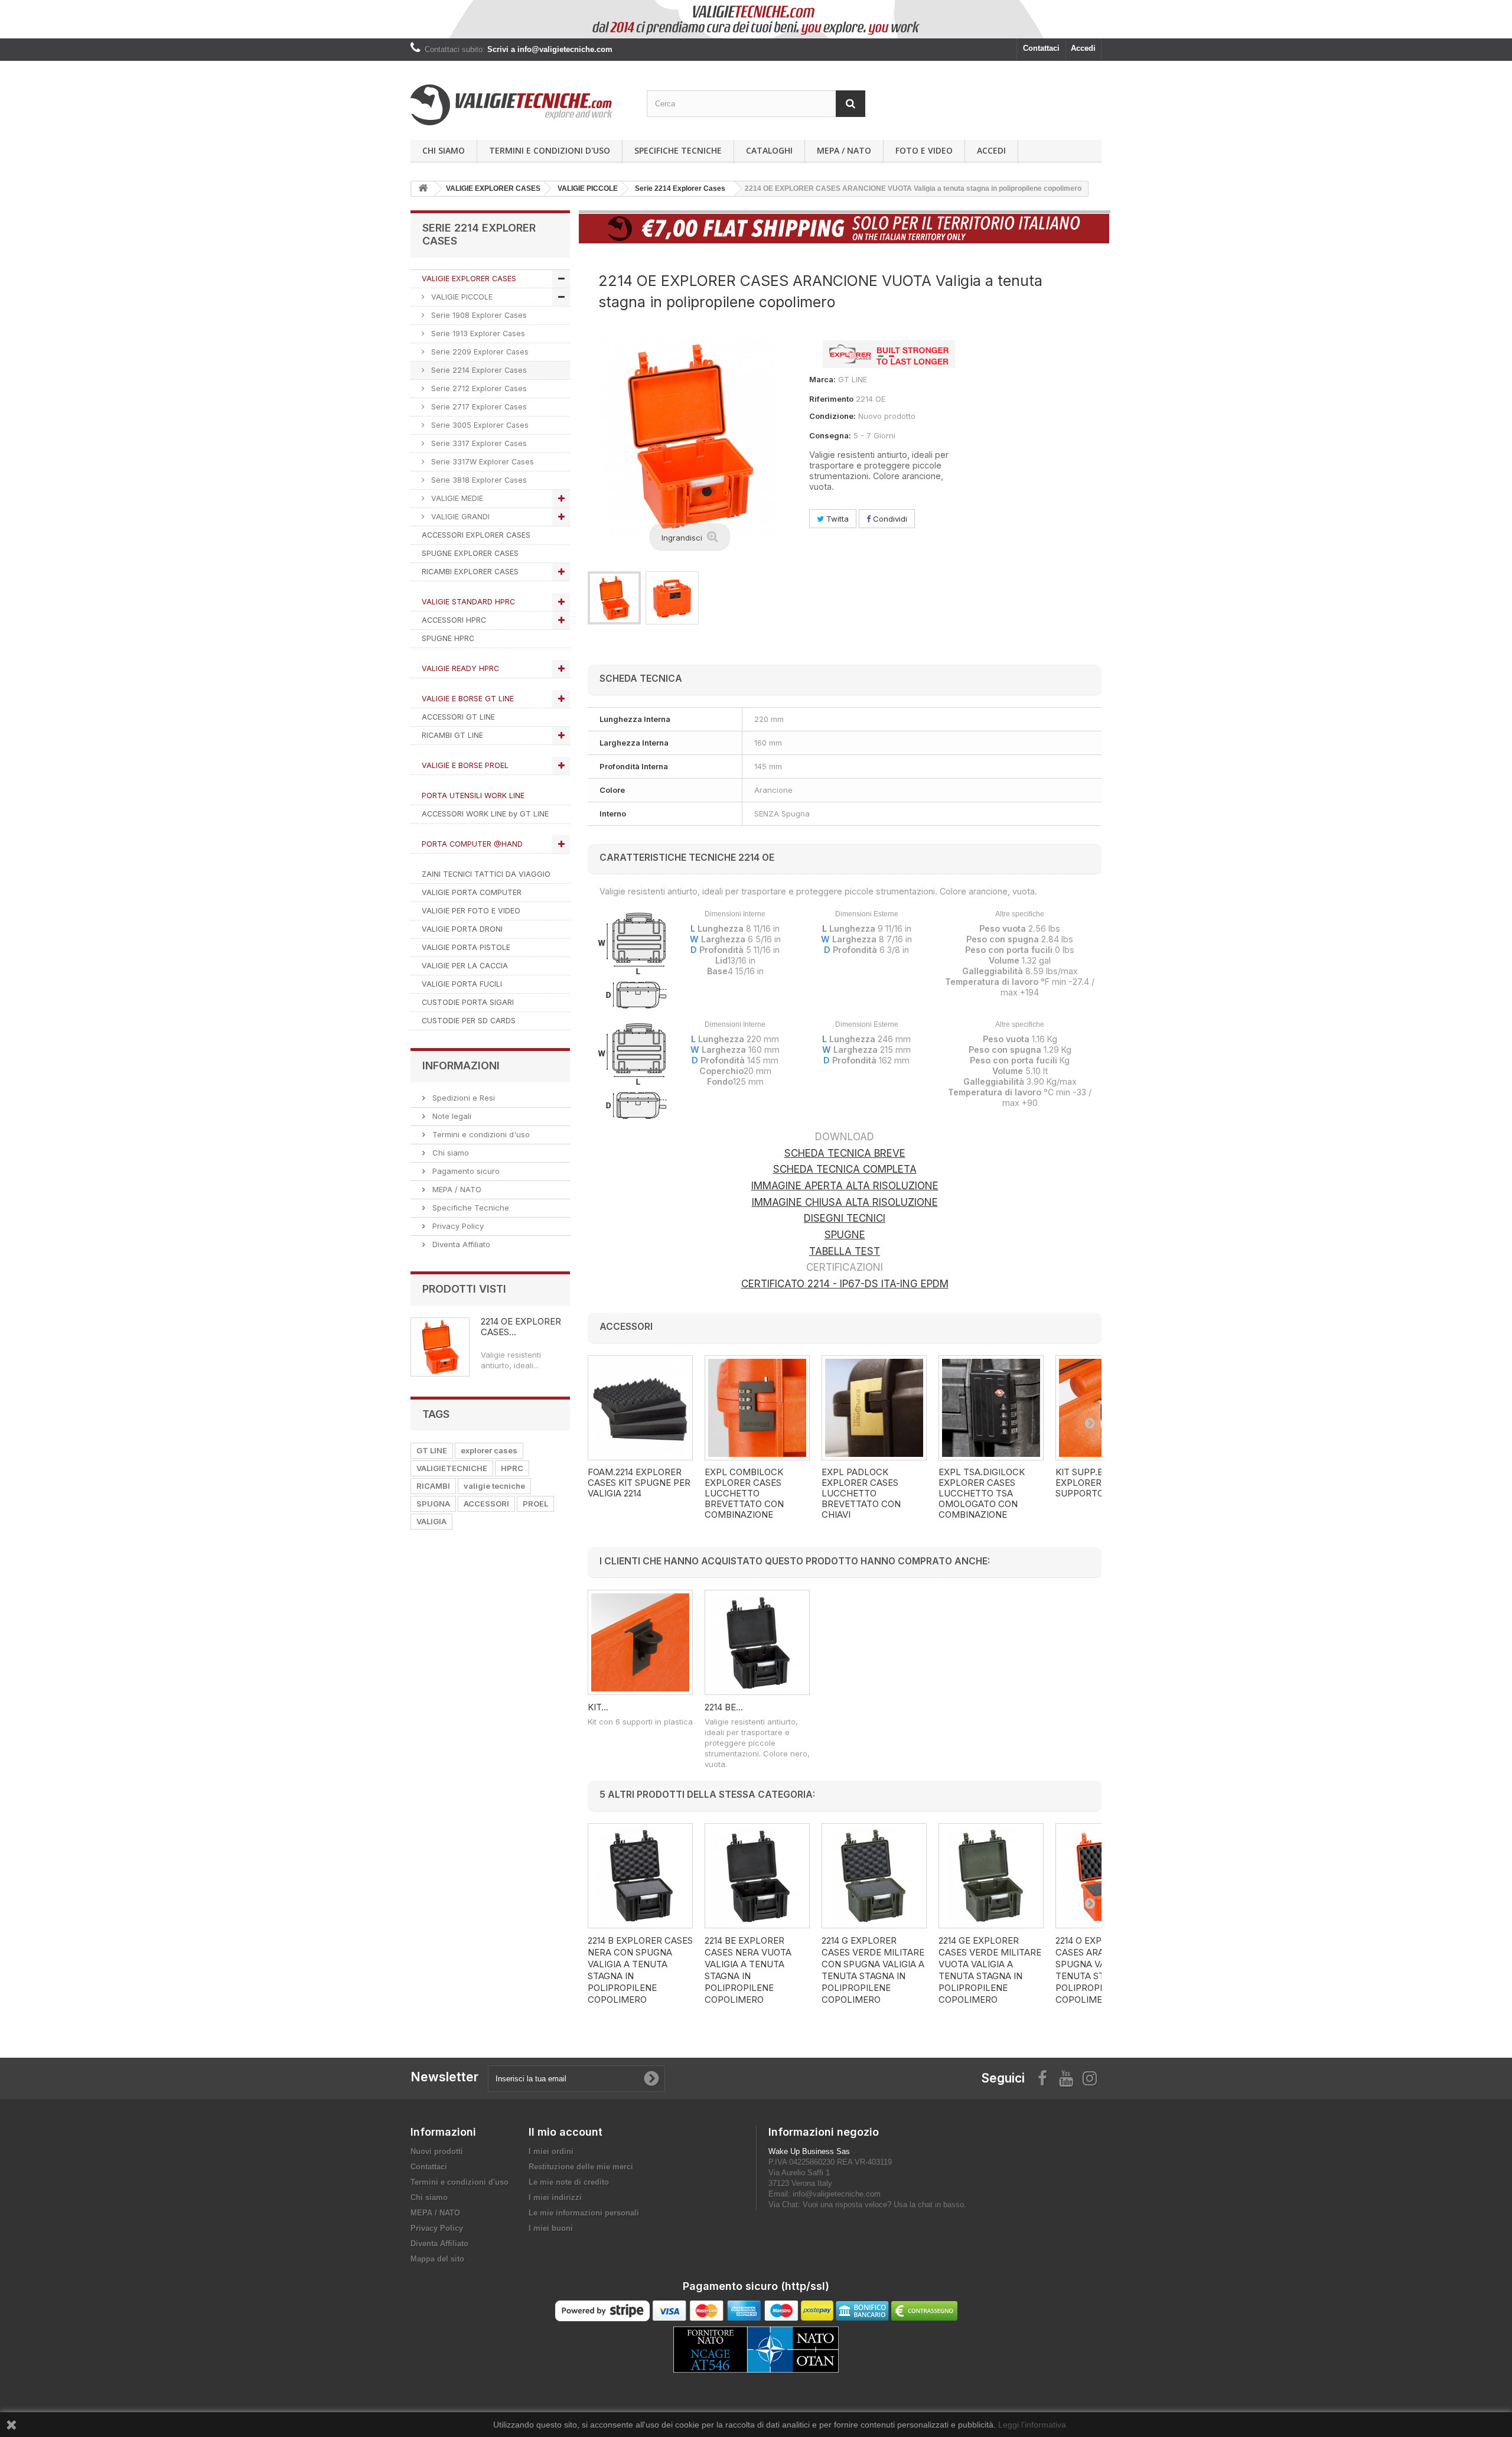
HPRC (512, 1468)
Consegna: (830, 435)
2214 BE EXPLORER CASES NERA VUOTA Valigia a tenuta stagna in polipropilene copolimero (748, 1970)
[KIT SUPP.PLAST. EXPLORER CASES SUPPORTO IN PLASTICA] (640, 1642)
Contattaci (1041, 48)
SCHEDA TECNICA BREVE (845, 1153)
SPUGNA (433, 1504)
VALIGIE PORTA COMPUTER (472, 892)
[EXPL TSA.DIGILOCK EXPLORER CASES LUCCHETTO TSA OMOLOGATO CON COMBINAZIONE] (991, 1408)
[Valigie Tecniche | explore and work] (520, 105)
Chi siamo (444, 150)
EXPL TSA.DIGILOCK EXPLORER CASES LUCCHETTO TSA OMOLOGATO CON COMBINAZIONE (982, 1494)
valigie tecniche (494, 1486)
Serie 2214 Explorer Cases (478, 370)
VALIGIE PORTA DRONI (462, 929)
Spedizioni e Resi (462, 1098)
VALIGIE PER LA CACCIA (465, 966)
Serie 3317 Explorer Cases (478, 443)
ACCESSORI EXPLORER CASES (476, 535)
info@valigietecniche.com (837, 2194)
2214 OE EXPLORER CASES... (521, 1327)
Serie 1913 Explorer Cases (477, 333)
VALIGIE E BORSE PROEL (465, 765)
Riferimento (831, 399)
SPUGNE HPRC (448, 638)
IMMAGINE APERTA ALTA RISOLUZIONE (845, 1186)
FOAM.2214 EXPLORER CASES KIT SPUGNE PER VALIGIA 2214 (639, 1483)
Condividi (889, 519)
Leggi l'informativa (1032, 2425)
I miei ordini (551, 2151)
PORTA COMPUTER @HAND (472, 844)
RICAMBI (433, 1486)
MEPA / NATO (844, 150)
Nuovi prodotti (437, 2151)
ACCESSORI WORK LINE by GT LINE (485, 814)
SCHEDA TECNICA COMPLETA (845, 1169)
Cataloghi (769, 150)
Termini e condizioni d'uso (550, 150)
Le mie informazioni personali (584, 2213)
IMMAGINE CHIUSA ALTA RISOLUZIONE (845, 1202)
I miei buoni (551, 2228)
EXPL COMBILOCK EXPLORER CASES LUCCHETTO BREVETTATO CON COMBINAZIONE (744, 1494)
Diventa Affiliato (460, 1244)
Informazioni (461, 1065)
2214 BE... (724, 1707)
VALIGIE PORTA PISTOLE (466, 947)
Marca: (822, 379)
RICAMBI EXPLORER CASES (470, 572)
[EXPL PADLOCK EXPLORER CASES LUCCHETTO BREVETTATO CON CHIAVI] (874, 1408)
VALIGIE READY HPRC (460, 668)
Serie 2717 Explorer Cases (478, 407)
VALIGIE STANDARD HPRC (468, 602)
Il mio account (566, 2132)
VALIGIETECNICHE (452, 1468)
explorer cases (489, 1450)
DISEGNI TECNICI (845, 1218)
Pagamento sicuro (465, 1171)
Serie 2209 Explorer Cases (479, 352)
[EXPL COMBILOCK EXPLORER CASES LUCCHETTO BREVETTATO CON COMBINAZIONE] (757, 1408)
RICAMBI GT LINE (452, 735)
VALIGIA (431, 1521)
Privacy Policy (457, 1226)
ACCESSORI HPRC (454, 620)
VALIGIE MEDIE (456, 498)
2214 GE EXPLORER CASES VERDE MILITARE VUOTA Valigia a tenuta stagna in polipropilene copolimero (990, 1970)
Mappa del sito (437, 2259)
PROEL (535, 1504)
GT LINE (432, 1450)
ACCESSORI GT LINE (458, 717)
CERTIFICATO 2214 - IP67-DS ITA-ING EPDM (845, 1284)
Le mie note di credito (569, 2182)
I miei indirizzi (555, 2197)
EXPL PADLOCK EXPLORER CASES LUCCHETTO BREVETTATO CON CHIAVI (861, 1494)
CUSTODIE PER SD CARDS (469, 1021)
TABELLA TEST (845, 1251)
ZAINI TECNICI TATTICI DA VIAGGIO (486, 874)
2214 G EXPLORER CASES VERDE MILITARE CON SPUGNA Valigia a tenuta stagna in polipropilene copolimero (873, 1970)
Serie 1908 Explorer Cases (478, 315)
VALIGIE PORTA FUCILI (462, 984)
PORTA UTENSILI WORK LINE (473, 795)
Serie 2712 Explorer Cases (478, 388)
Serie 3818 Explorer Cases (478, 480)
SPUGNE (845, 1235)
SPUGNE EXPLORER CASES (470, 553)
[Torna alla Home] (423, 189)
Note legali (451, 1116)
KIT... (598, 1707)
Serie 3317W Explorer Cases (481, 462)
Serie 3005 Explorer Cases (479, 425)
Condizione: (832, 416)
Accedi (1083, 48)
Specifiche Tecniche (678, 150)
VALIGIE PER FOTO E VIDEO (471, 911)
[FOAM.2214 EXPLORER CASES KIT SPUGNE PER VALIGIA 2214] (640, 1408)
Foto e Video (924, 150)
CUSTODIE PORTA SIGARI (468, 1002)
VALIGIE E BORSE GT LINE (468, 699)
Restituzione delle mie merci (581, 2167)
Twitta (836, 519)
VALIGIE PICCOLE (461, 297)
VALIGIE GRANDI (459, 517)
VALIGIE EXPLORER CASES (469, 279)
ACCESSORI (486, 1504)
